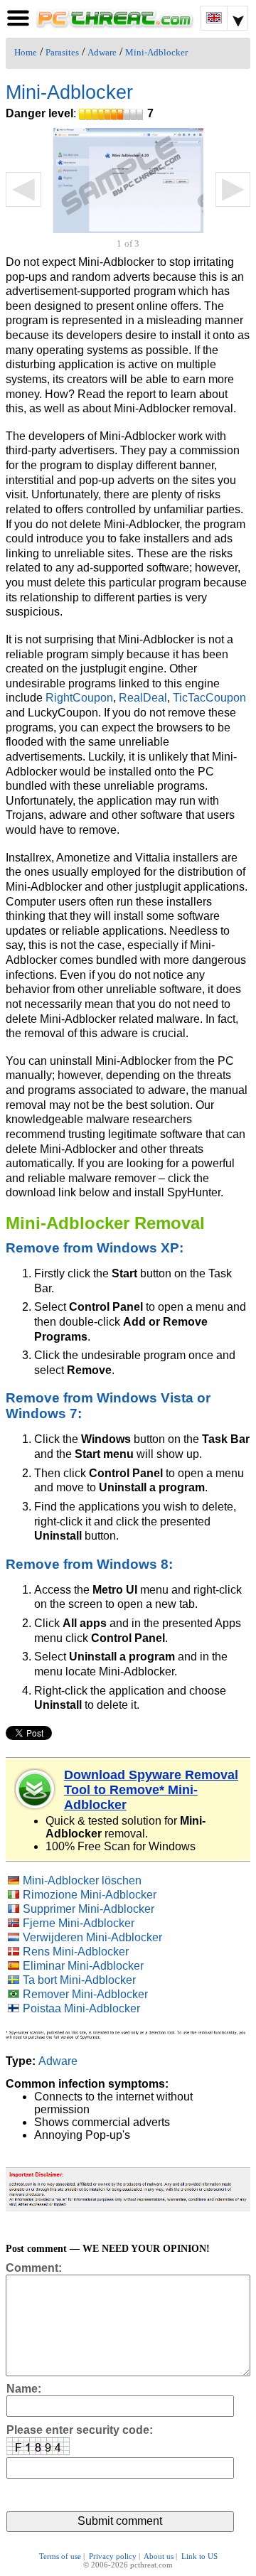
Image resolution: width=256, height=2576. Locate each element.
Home (26, 53)
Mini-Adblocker (156, 53)
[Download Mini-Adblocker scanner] (36, 1789)
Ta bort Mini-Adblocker (79, 1980)
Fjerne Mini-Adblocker (79, 1923)
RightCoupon (79, 698)
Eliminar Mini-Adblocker (83, 1966)
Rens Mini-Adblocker (76, 1952)
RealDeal (143, 698)
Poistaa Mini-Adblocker (81, 2008)
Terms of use (60, 2556)
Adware (102, 53)
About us (159, 2556)
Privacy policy (113, 2556)
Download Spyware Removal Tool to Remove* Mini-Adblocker (151, 1790)
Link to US (199, 2556)
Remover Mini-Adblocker (85, 1994)
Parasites (62, 53)
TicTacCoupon (209, 698)
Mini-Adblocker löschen (82, 1880)
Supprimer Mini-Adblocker (89, 1909)
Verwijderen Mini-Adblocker (92, 1937)
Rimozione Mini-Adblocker (90, 1895)
